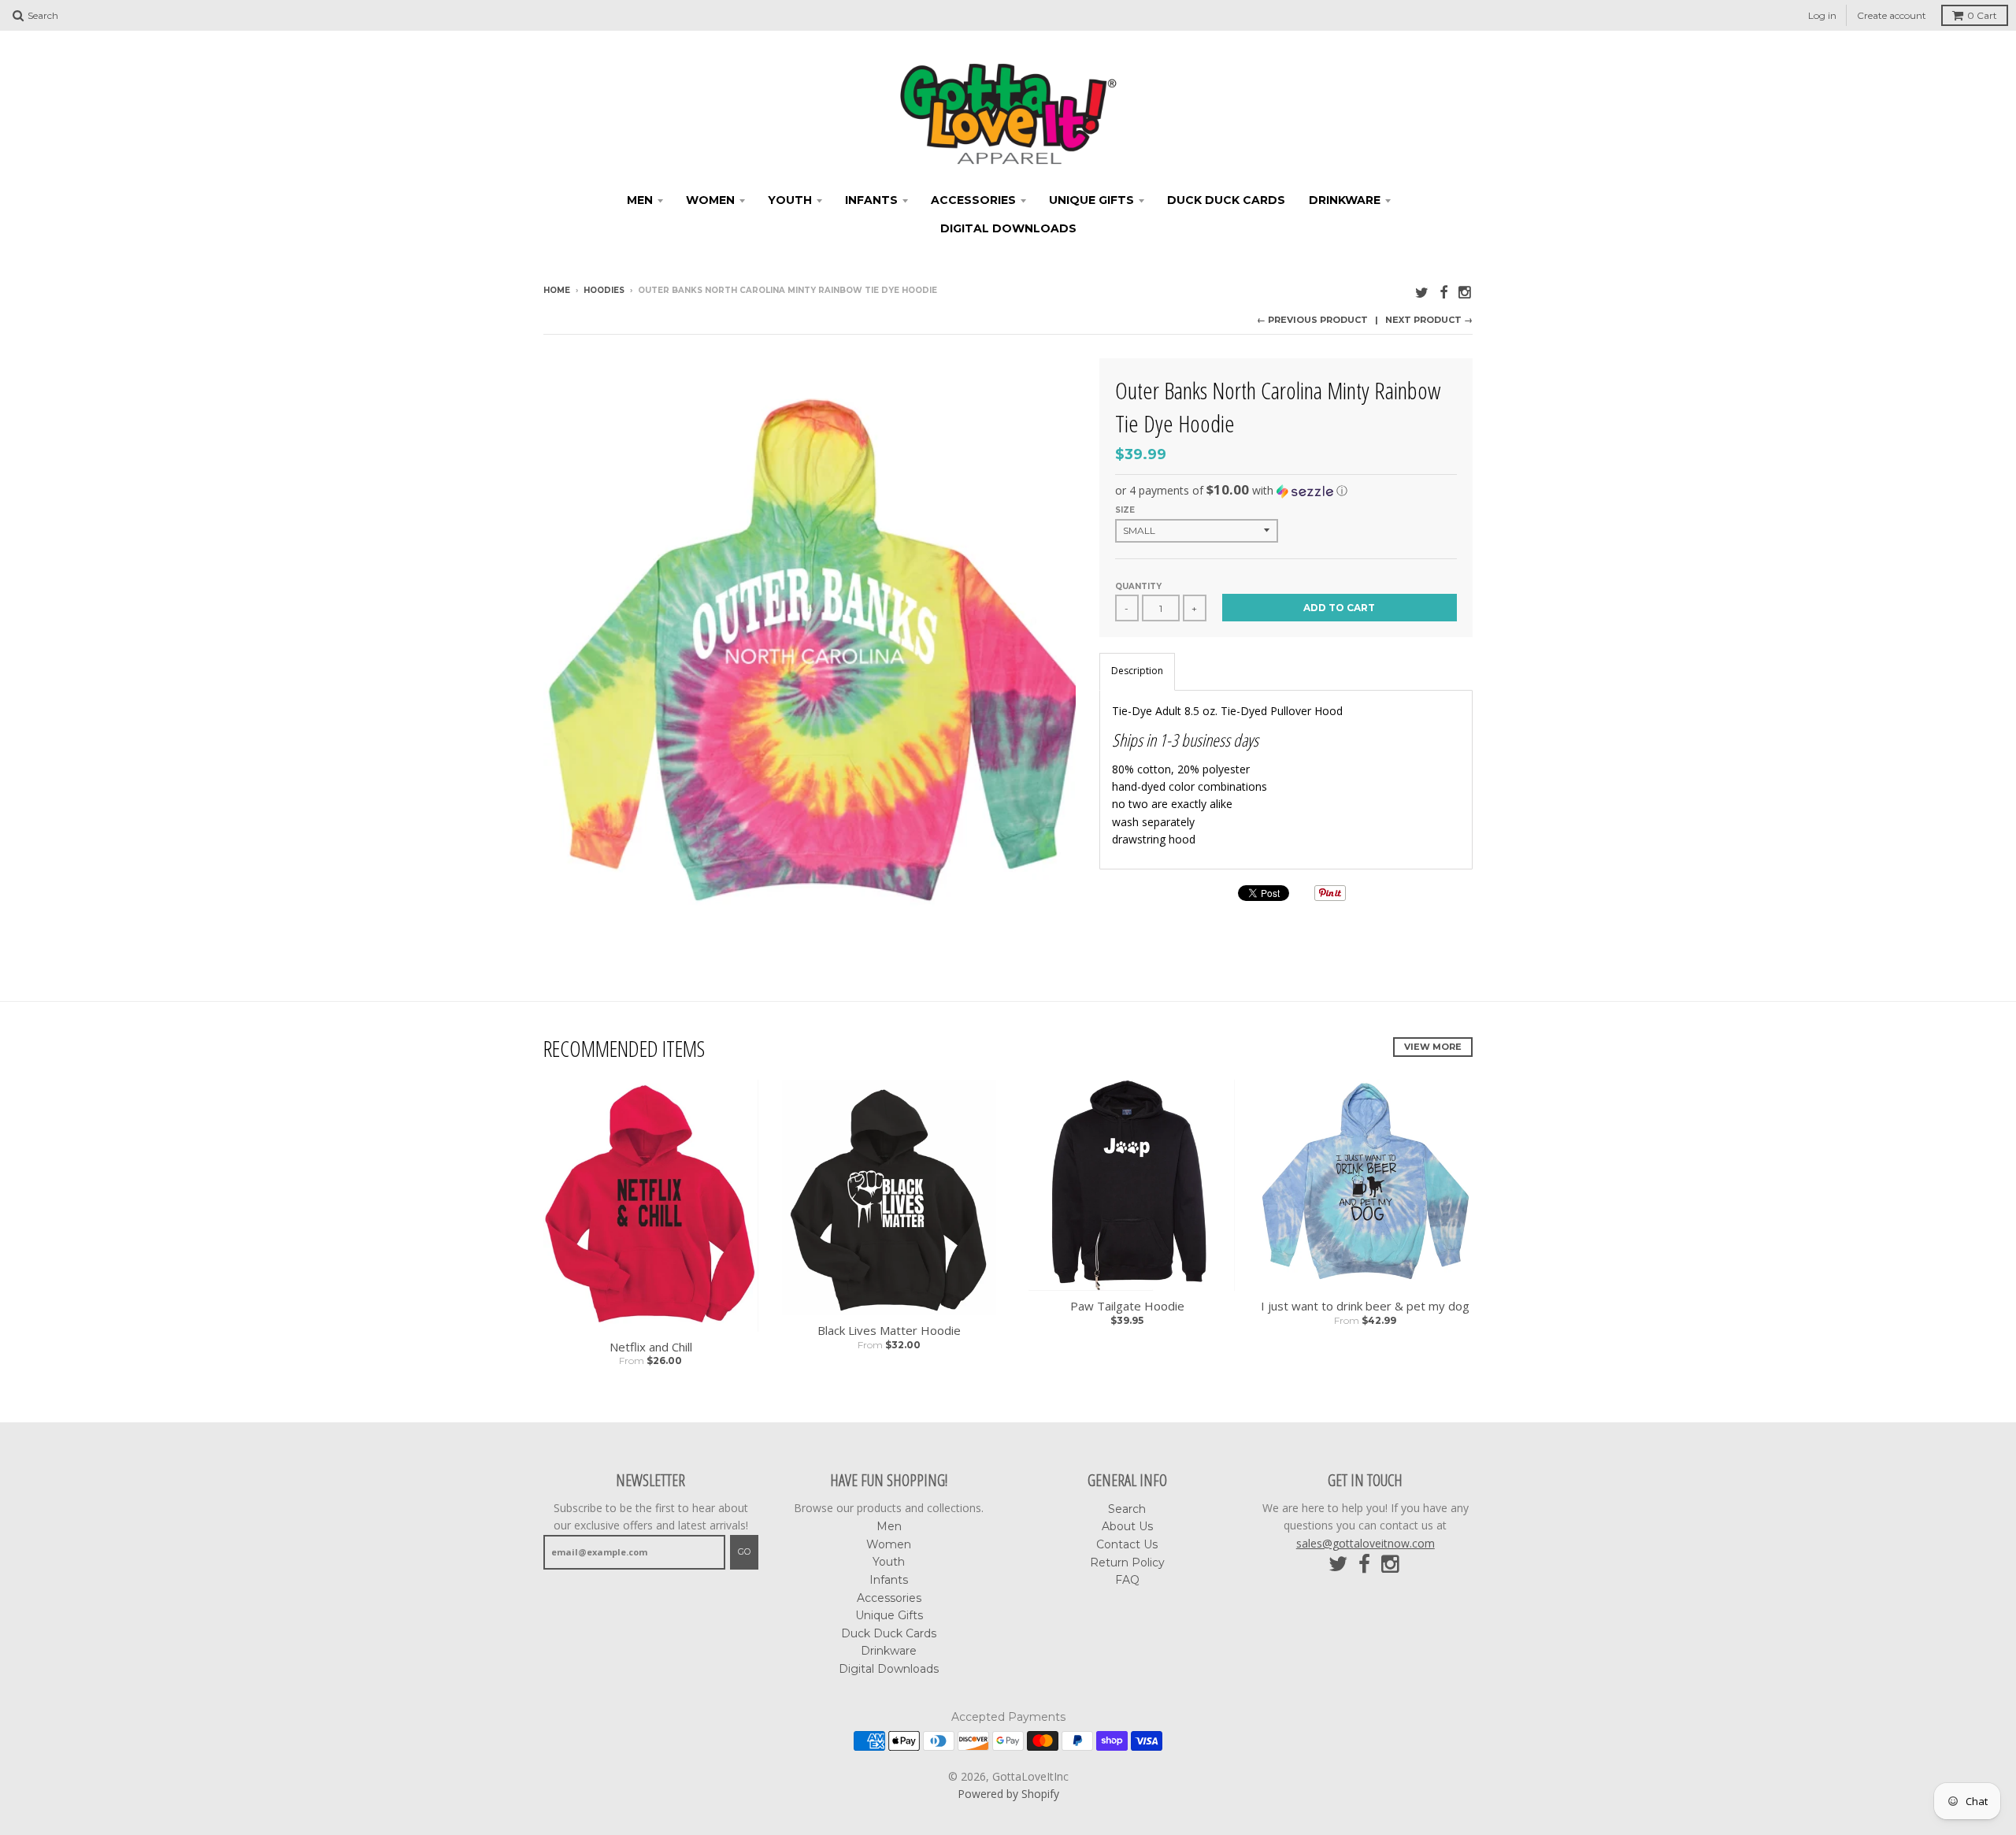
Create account (1892, 15)
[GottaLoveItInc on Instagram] (1466, 292)
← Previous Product (1312, 320)
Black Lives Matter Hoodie (889, 1331)
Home (557, 290)
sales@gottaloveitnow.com (1366, 1543)
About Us (1127, 1526)
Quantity (1138, 586)
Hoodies (604, 290)
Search (1127, 1509)
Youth (790, 200)
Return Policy (1127, 1563)
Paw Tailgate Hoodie (1127, 1306)
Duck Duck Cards (1226, 200)
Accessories (973, 200)
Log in (1822, 15)
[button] (1286, 491)
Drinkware (1345, 200)
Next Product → (1429, 320)
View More (1433, 1047)
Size (1125, 510)
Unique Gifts (1091, 200)
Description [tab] (1137, 671)
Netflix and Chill (651, 1347)
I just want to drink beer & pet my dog (1365, 1306)
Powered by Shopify (1008, 1794)
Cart (1982, 15)
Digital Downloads (1008, 228)
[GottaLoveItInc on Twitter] (1422, 292)
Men (640, 200)
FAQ (1127, 1580)
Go (744, 1551)
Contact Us (1127, 1544)
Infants (871, 200)
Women (710, 200)
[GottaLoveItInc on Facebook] (1443, 292)
